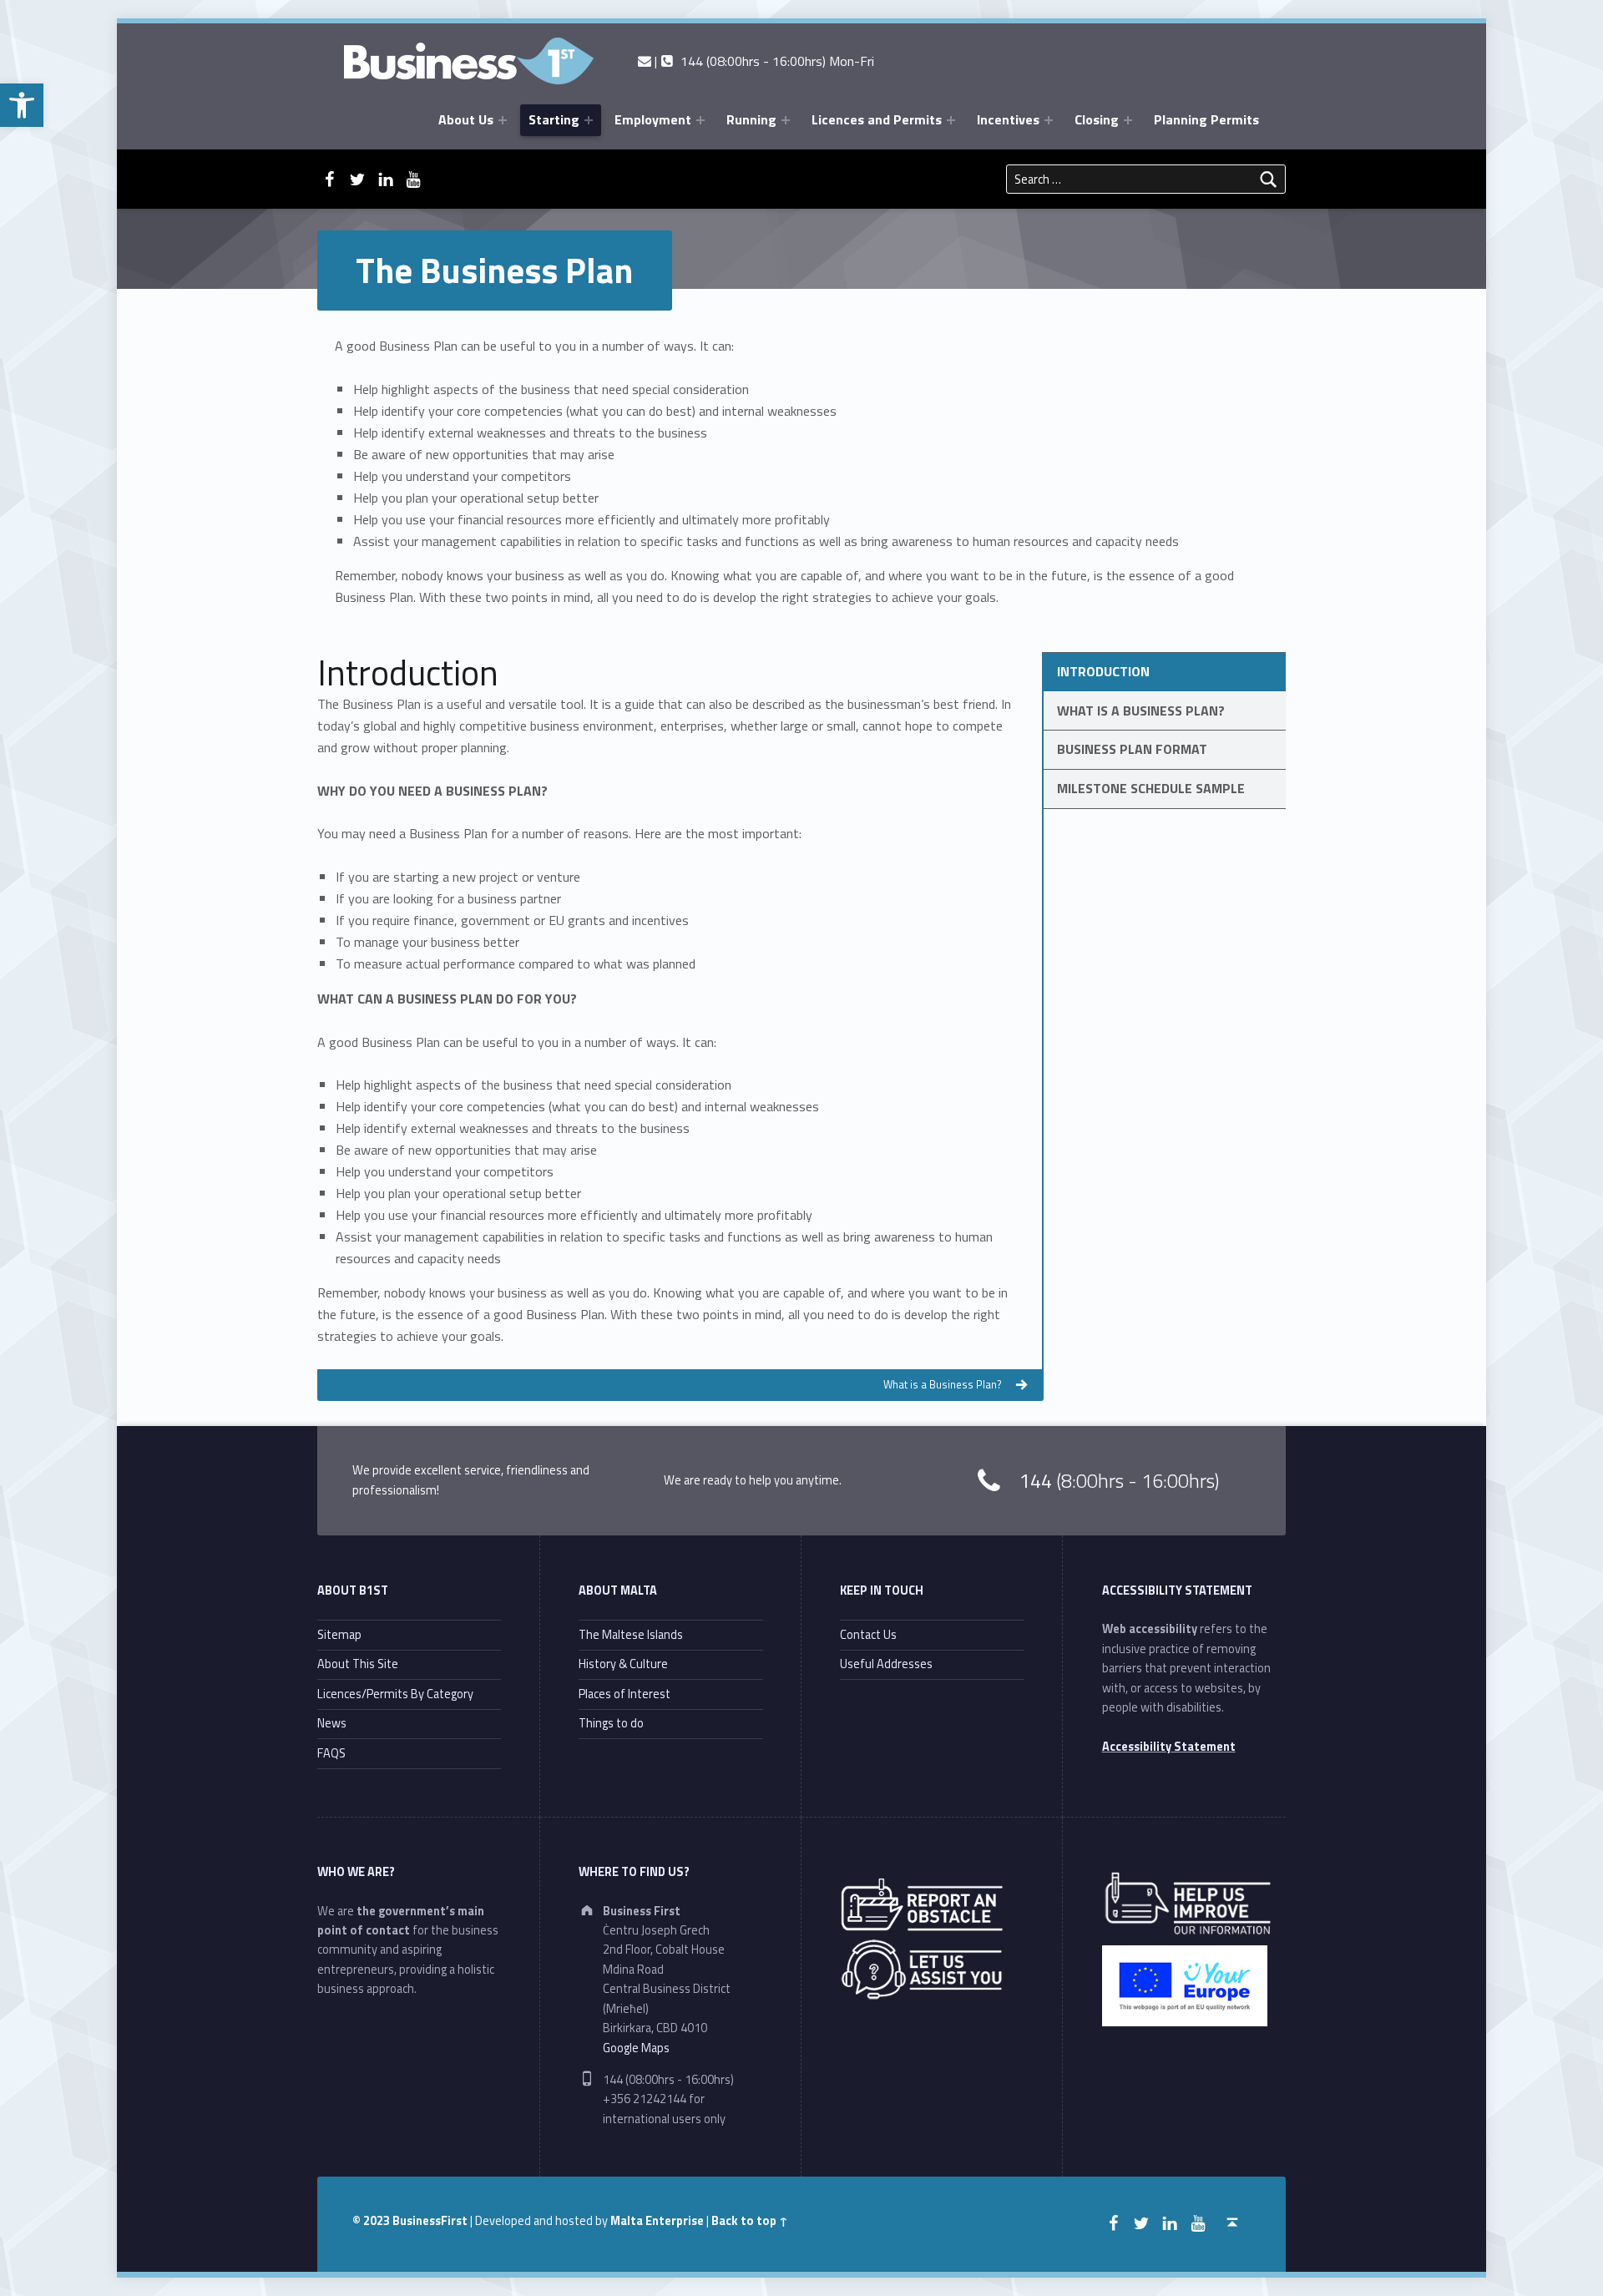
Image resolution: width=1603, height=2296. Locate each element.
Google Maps (636, 2048)
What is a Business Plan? (1141, 711)
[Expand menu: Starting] (589, 120)
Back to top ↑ (750, 2221)
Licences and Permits (877, 119)
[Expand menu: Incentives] (1049, 120)
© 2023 (372, 2221)
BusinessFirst (430, 2221)
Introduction (1103, 671)
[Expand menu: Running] (786, 120)
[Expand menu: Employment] (700, 120)
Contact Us (868, 1635)
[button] (22, 105)
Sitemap (339, 1635)
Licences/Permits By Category (395, 1694)
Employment (653, 119)
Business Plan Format (1132, 749)
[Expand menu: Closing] (1128, 120)
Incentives (1008, 119)
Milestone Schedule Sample (1151, 788)
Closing (1097, 119)
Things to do (611, 1723)
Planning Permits (1206, 119)
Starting (554, 119)
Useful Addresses (886, 1664)
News (332, 1723)
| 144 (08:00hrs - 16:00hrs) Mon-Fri (762, 61)
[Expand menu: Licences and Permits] (951, 120)
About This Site (358, 1664)
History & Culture (623, 1664)
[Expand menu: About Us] (503, 120)
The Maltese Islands (631, 1635)
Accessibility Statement (1169, 1747)
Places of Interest (625, 1694)
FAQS (331, 1753)
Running (751, 119)
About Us (466, 119)
